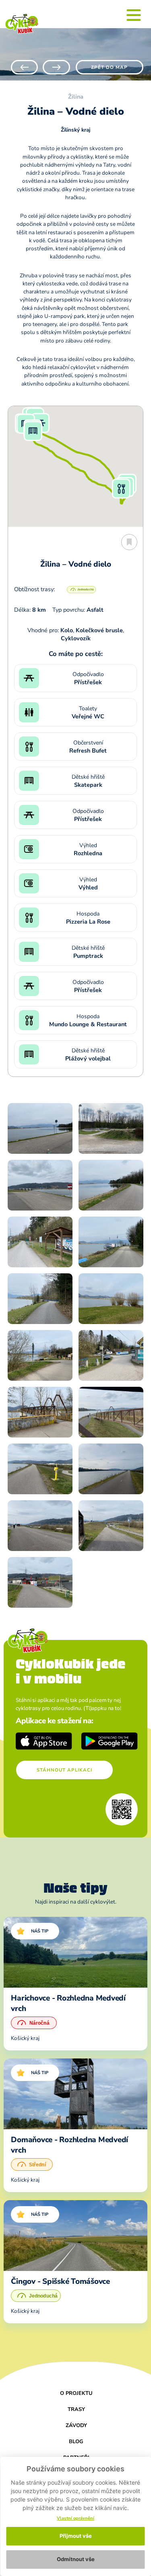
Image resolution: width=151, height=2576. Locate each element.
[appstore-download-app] (44, 1741)
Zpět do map (109, 67)
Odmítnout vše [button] (76, 2559)
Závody (76, 2425)
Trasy (76, 2409)
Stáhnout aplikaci (64, 1770)
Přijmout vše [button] (76, 2536)
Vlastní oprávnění (75, 2518)
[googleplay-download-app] (110, 1741)
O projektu (76, 2393)
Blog (76, 2442)
